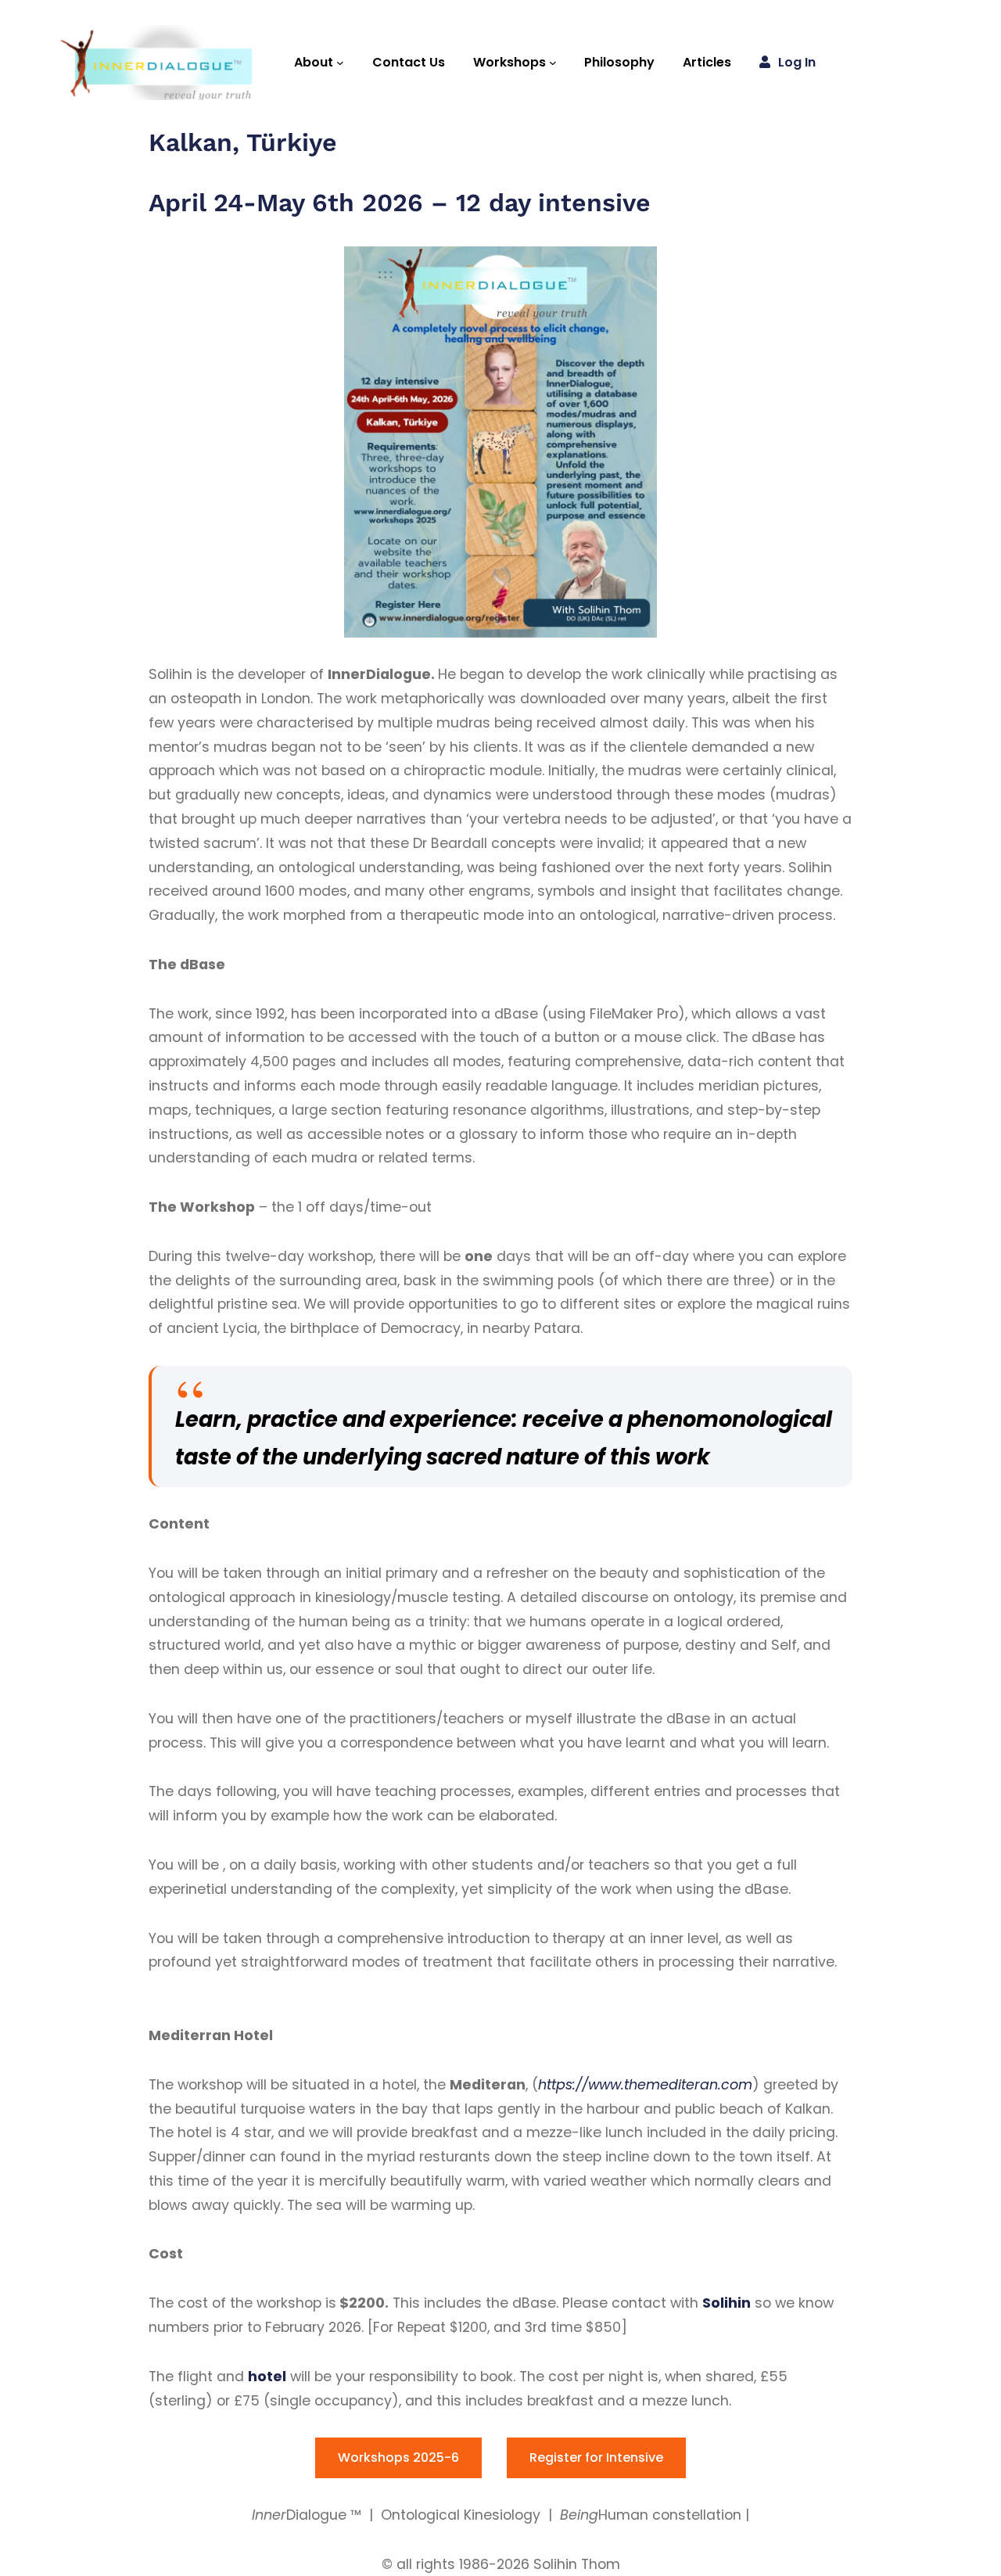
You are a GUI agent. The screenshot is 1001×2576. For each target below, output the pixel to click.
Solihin (727, 2303)
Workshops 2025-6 (398, 2457)
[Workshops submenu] (553, 63)
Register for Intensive (596, 2457)
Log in (797, 62)
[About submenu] (340, 63)
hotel (267, 2377)
